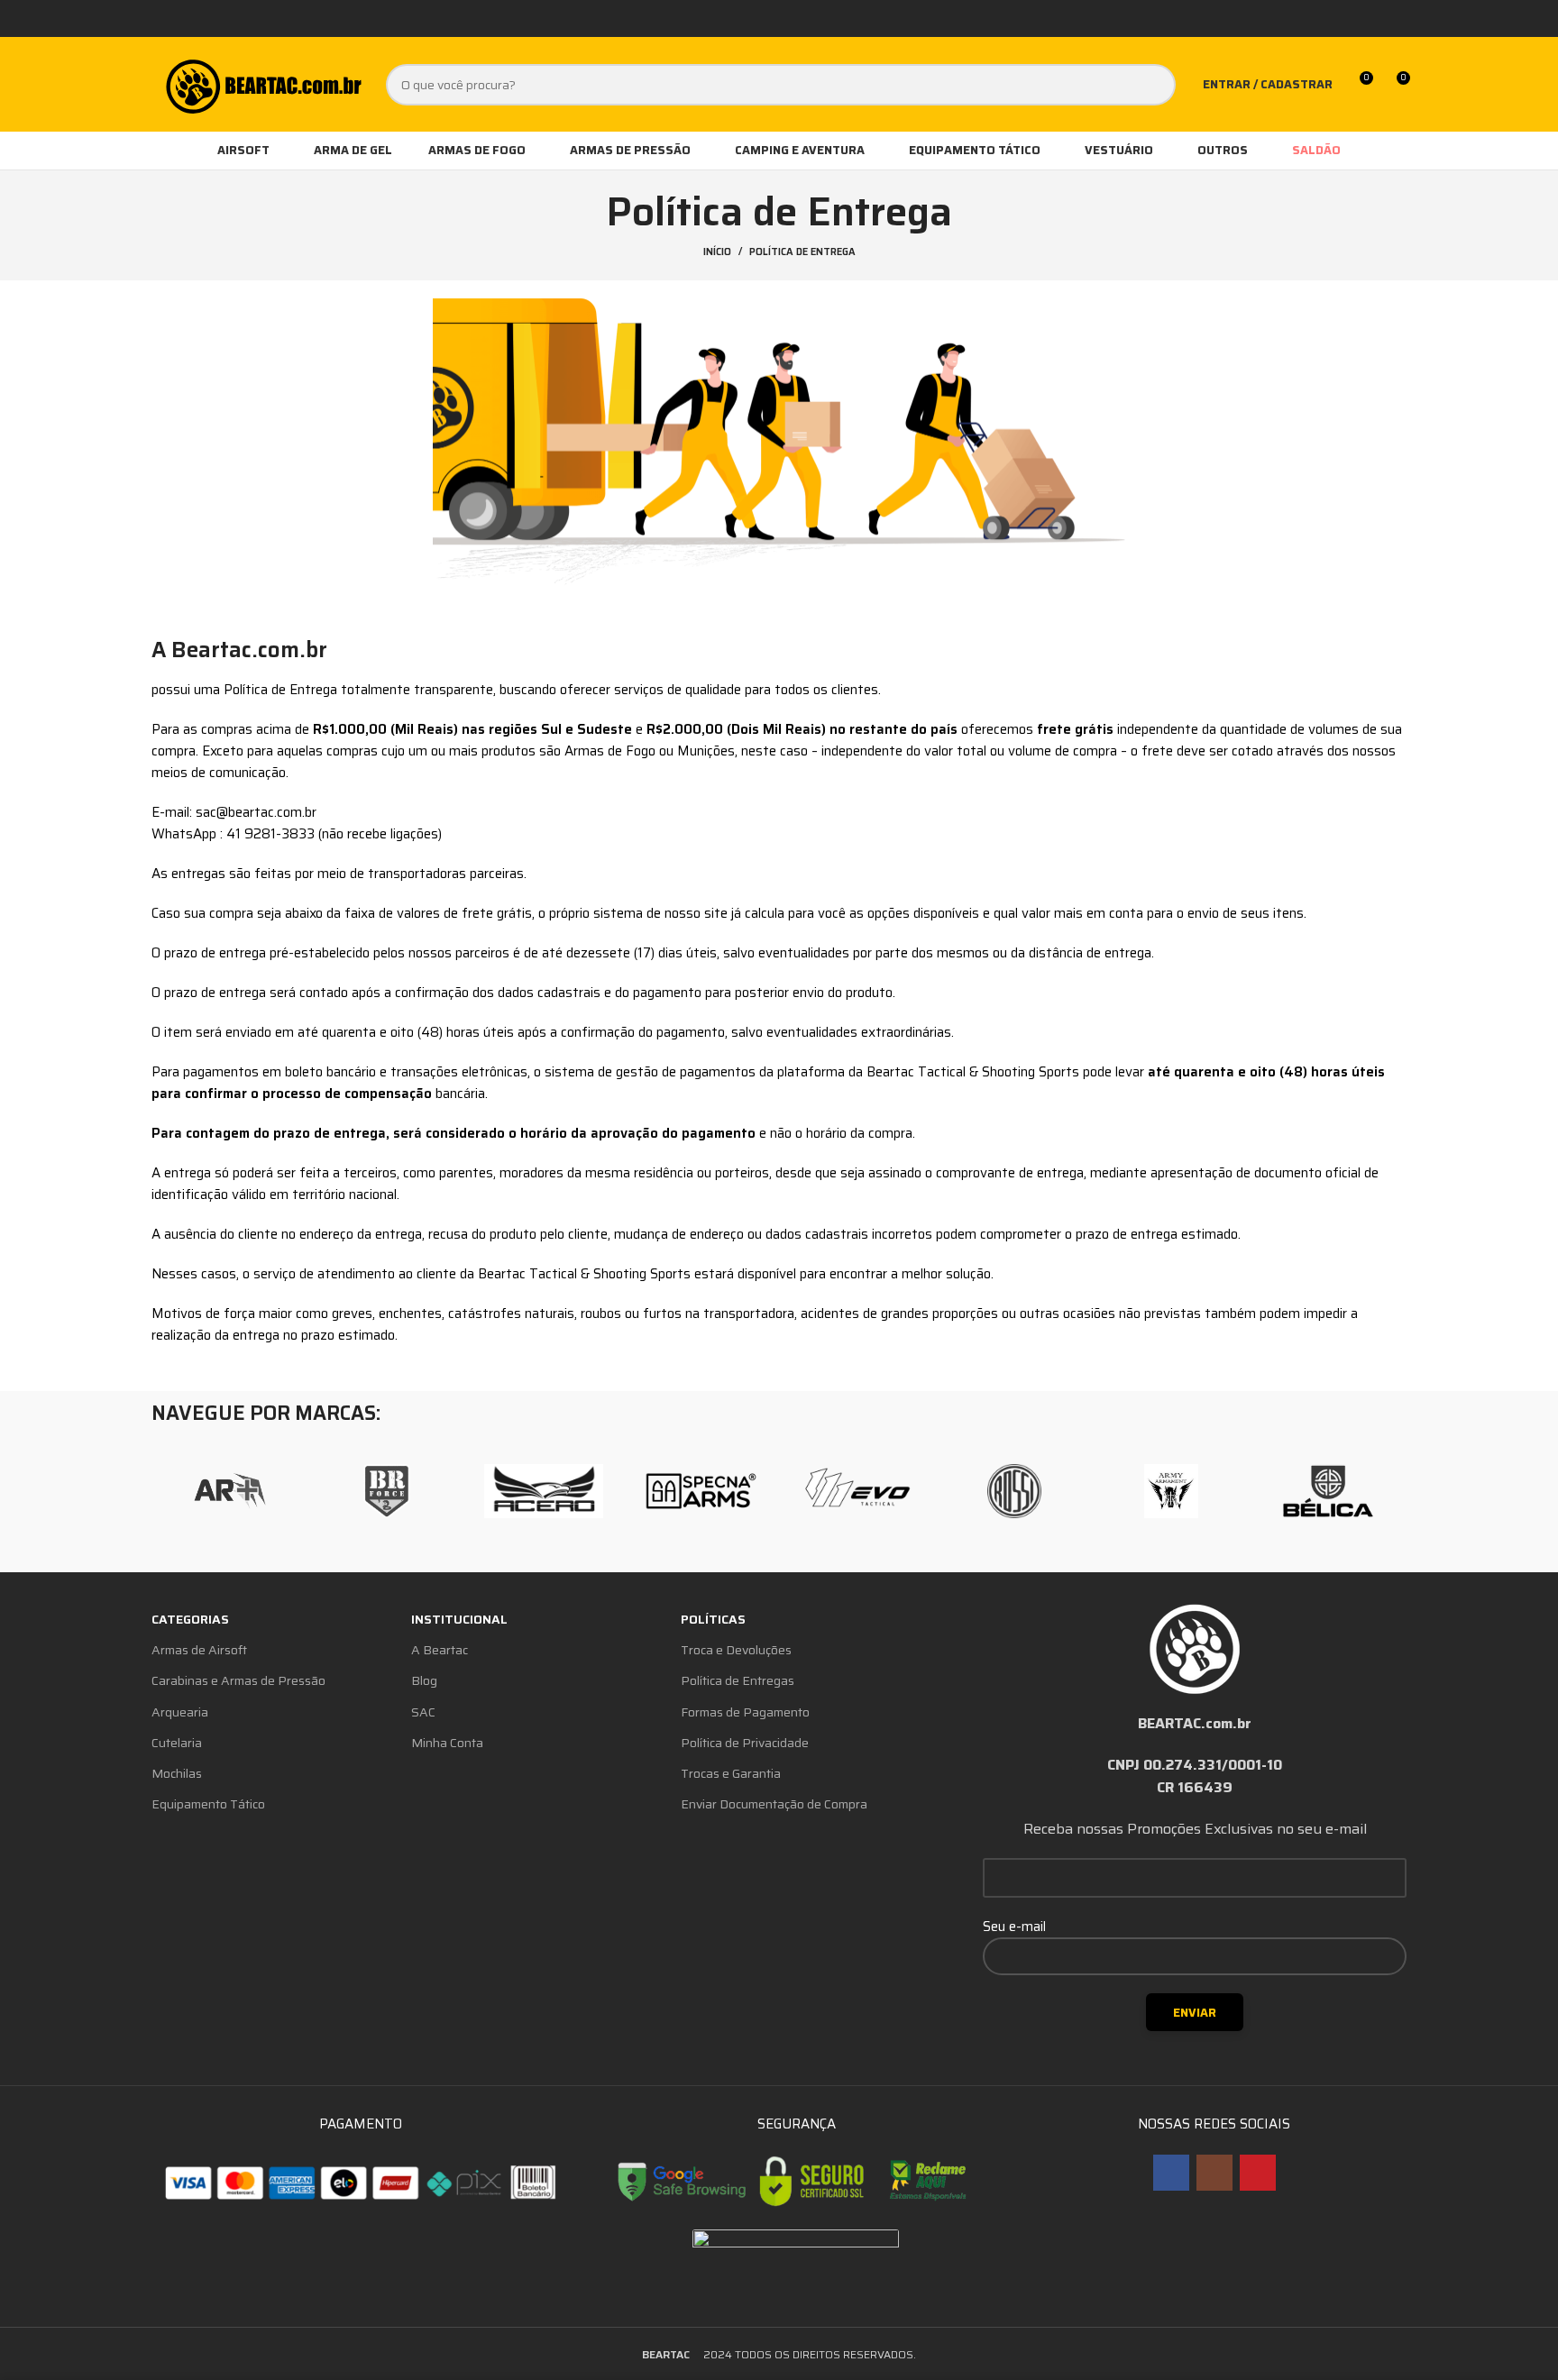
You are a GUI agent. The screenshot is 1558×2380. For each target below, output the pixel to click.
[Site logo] (262, 83)
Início (717, 252)
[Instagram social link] (1214, 2173)
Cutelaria (177, 1743)
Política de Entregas (738, 1680)
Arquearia (180, 1712)
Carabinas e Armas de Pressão (238, 1680)
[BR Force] (387, 1491)
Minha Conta (447, 1743)
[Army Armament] (1171, 1491)
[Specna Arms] (701, 1491)
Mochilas (177, 1773)
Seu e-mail (1014, 1927)
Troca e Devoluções (736, 1650)
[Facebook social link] (1171, 2173)
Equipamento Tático (208, 1804)
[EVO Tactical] (857, 1491)
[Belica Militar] (1328, 1491)
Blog (424, 1680)
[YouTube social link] (1258, 2173)
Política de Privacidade (745, 1743)
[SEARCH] (1155, 85)
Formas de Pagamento (745, 1712)
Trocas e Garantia (731, 1773)
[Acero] (544, 1491)
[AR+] (230, 1491)
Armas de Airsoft (199, 1650)
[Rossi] (1014, 1491)
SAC (423, 1712)
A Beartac (440, 1650)
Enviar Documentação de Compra (774, 1804)
